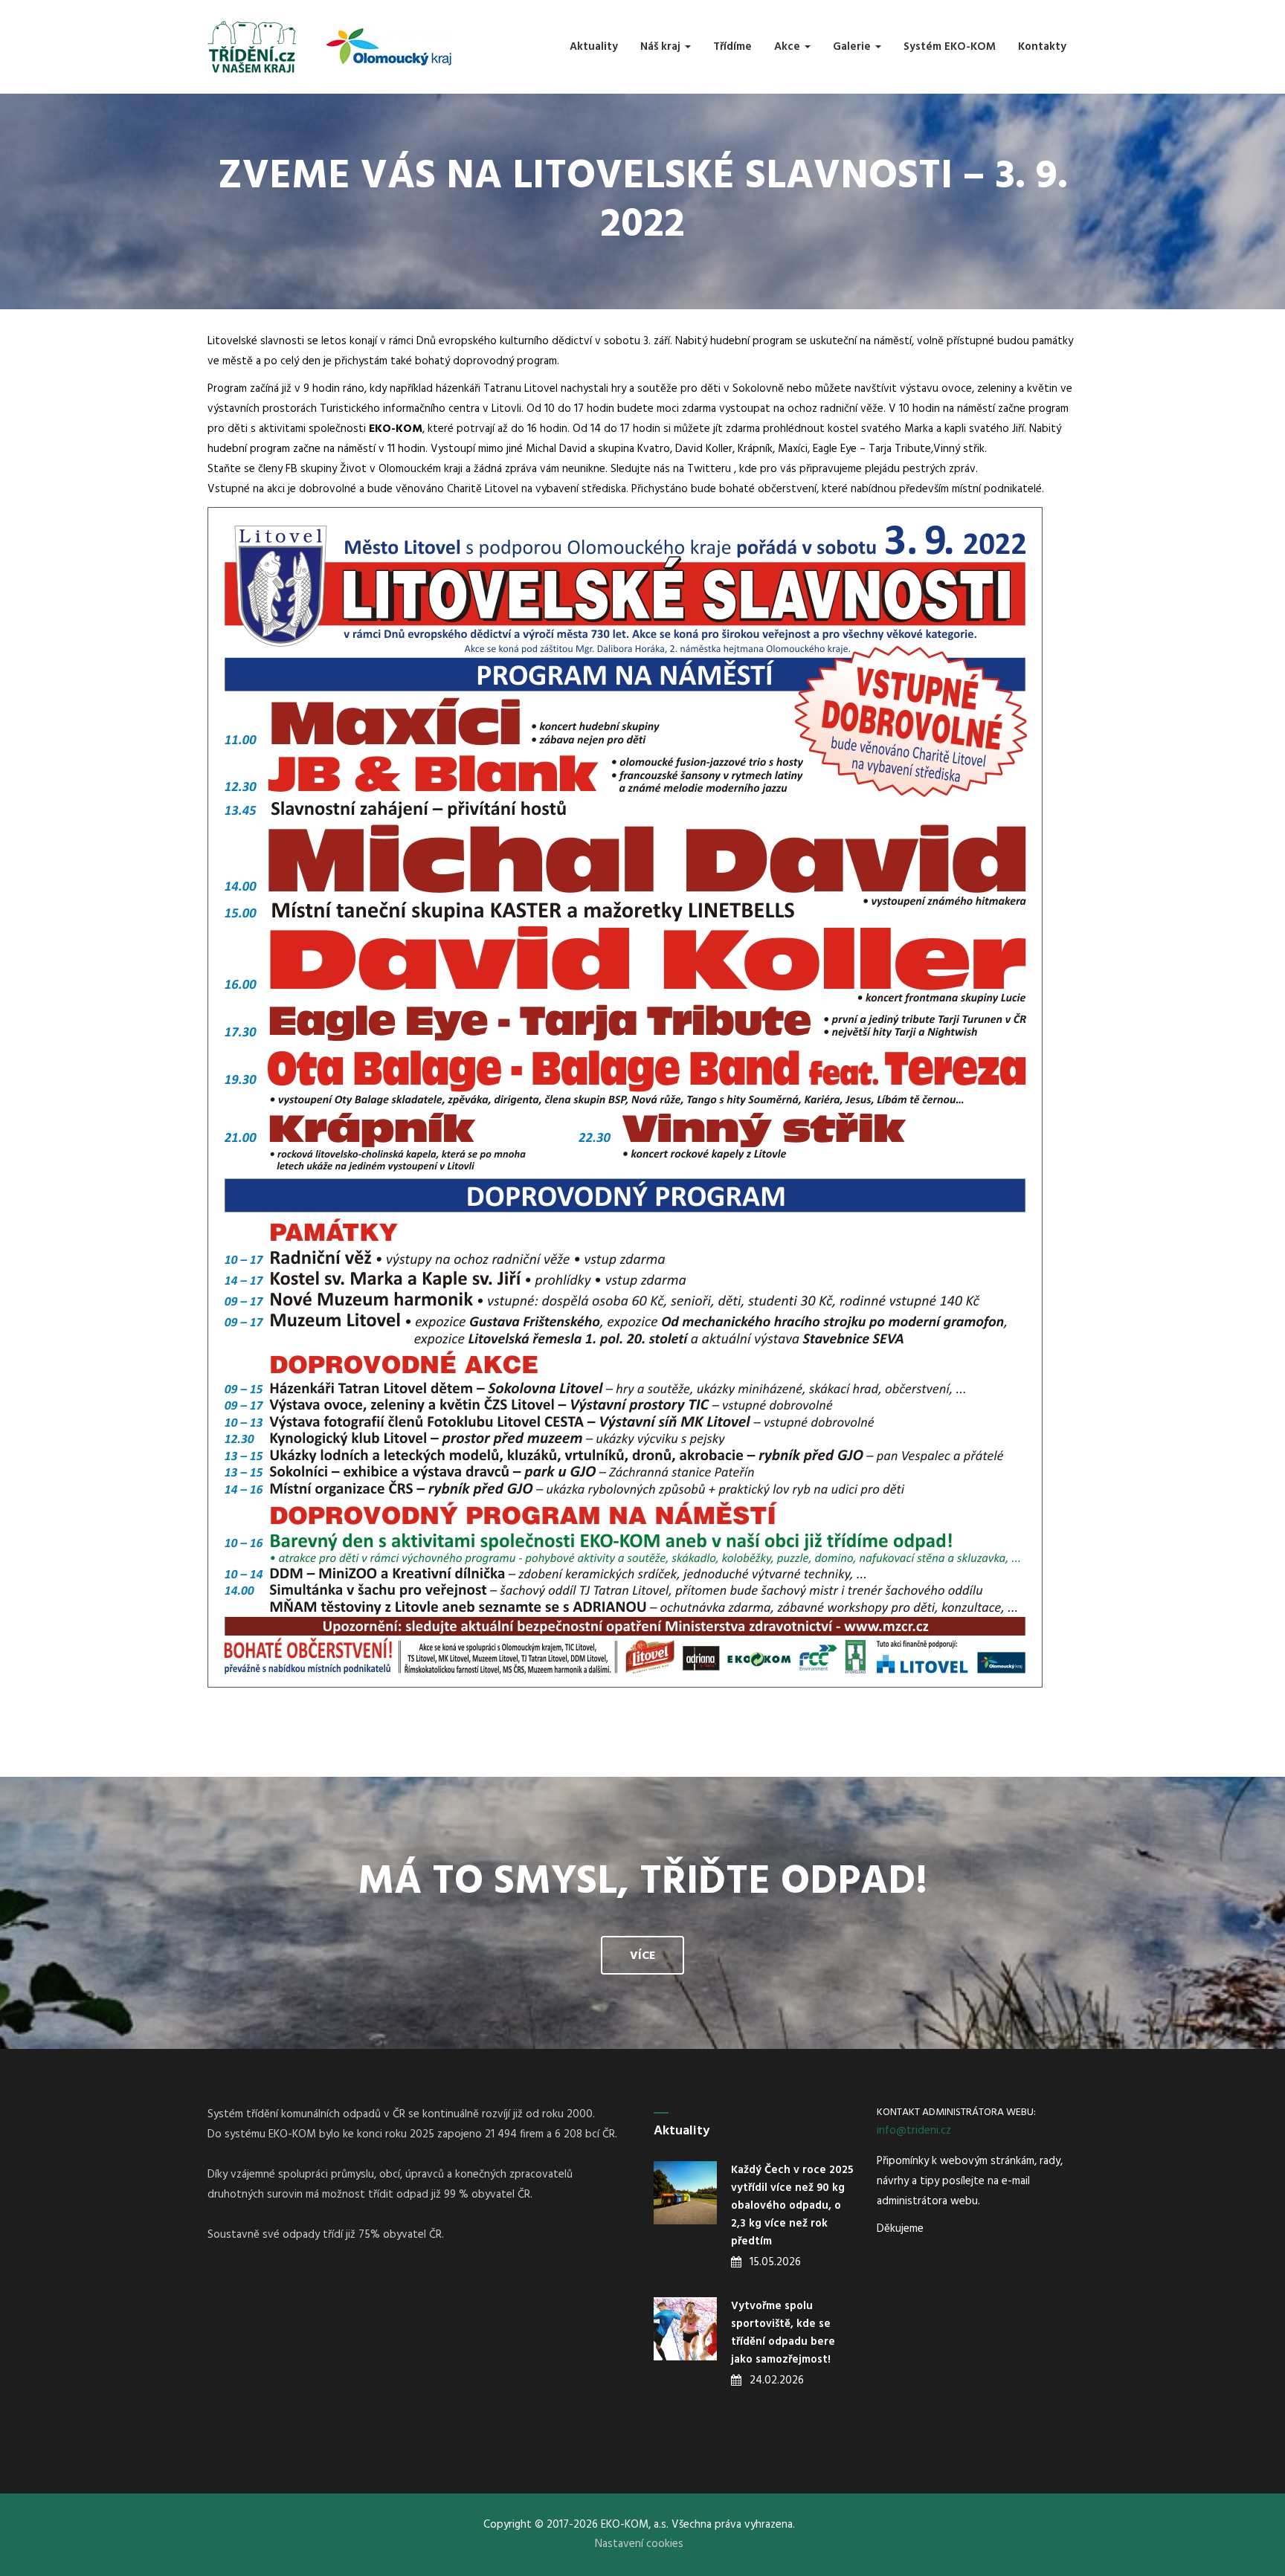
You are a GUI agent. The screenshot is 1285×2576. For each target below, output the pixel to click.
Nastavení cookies (639, 2544)
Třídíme (732, 47)
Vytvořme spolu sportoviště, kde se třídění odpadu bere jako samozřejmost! (783, 2333)
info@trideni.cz (914, 2131)
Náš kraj (662, 47)
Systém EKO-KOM (950, 47)
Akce (789, 47)
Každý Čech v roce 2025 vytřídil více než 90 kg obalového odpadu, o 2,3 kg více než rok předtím (792, 2206)
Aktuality (594, 47)
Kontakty (1042, 47)
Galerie (853, 47)
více (642, 1956)
